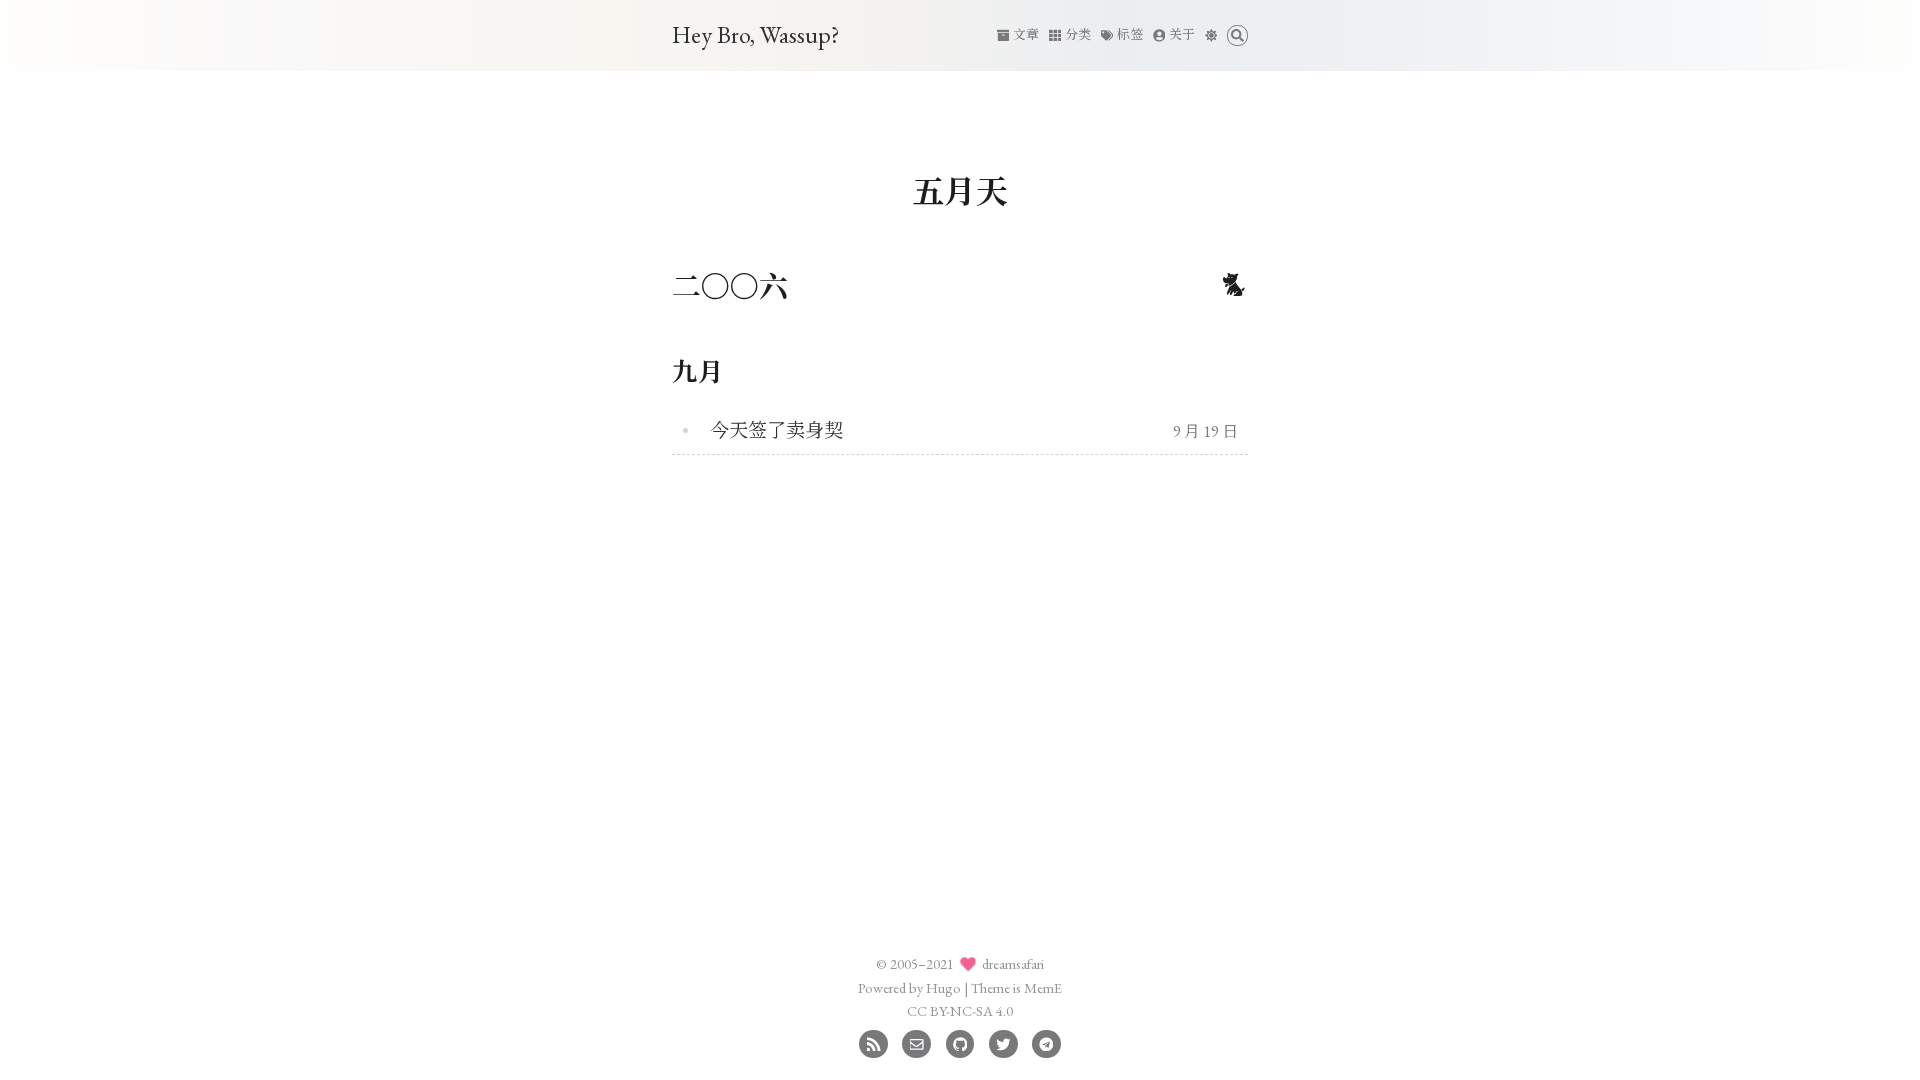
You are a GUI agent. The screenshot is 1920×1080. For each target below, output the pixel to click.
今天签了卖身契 (776, 430)
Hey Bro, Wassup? (756, 34)
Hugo (943, 987)
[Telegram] (1046, 1041)
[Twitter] (1003, 1041)
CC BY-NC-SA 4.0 (960, 1010)
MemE (1043, 987)
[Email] (916, 1041)
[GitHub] (960, 1041)
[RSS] (873, 1041)
